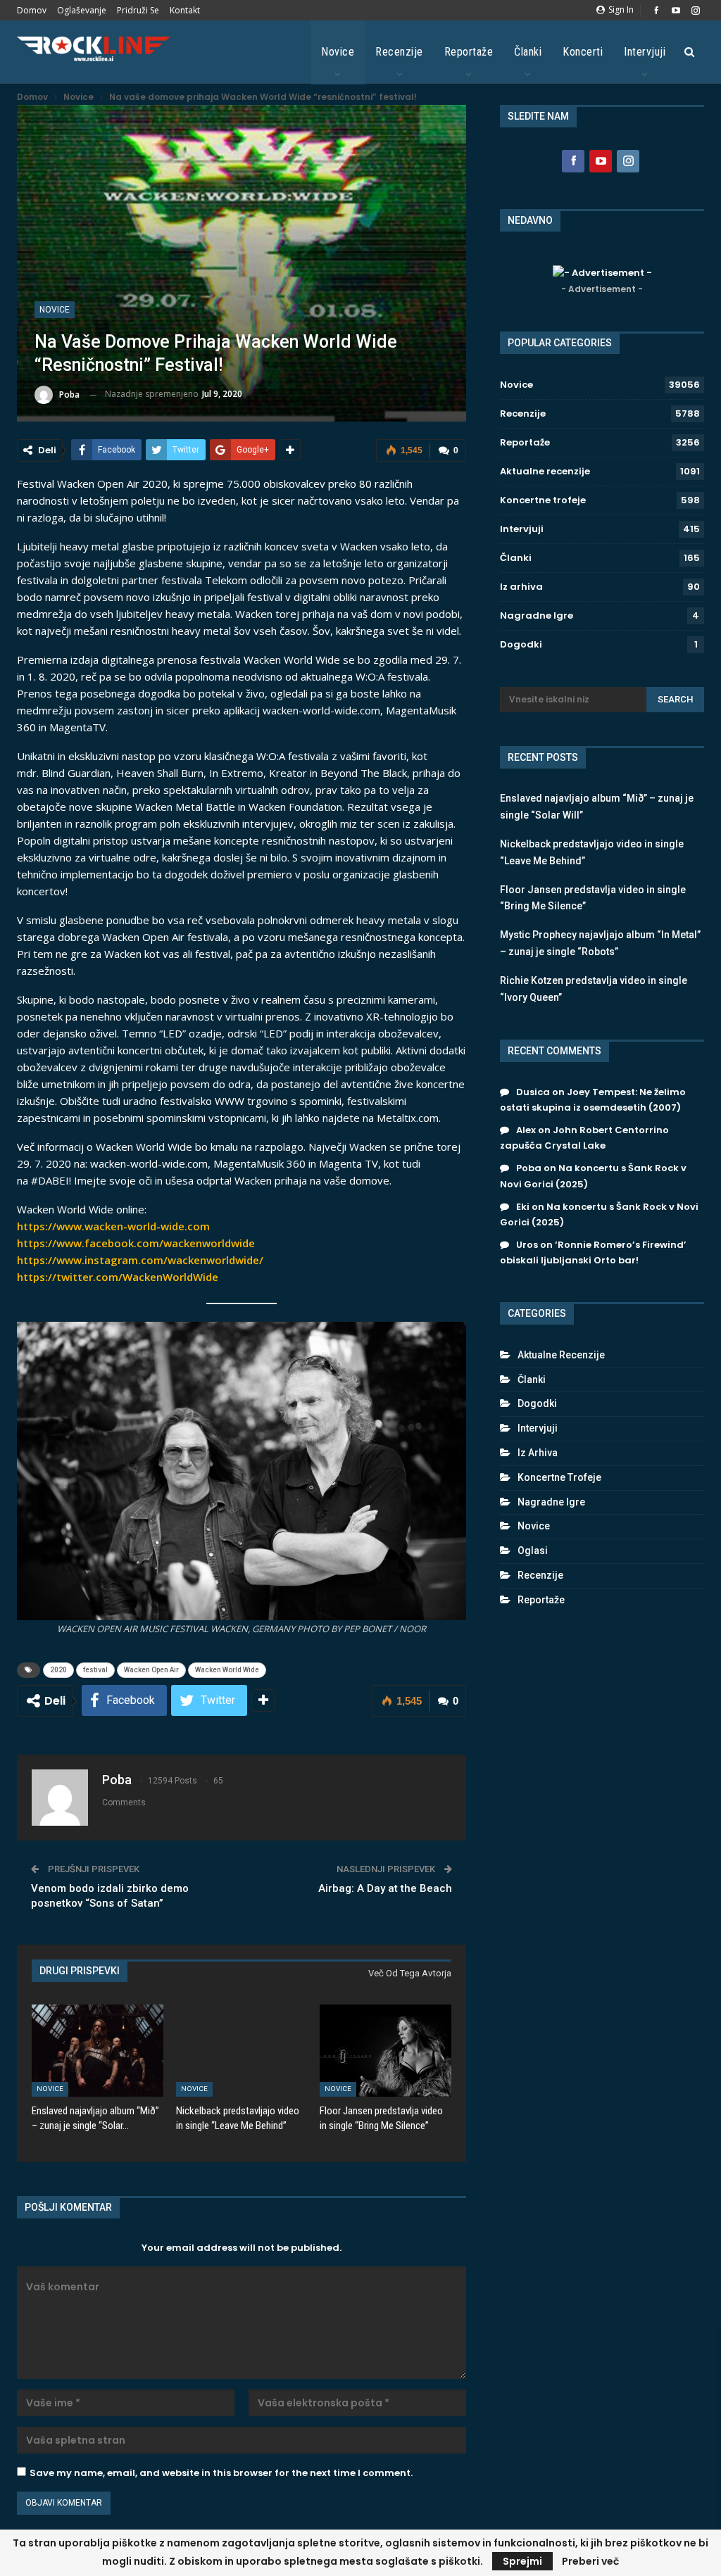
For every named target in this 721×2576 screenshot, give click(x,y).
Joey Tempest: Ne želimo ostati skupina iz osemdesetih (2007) (593, 1100)
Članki (528, 52)
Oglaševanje (82, 10)
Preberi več (590, 2561)
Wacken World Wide (227, 1670)
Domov (32, 10)
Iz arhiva (521, 587)
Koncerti (583, 52)
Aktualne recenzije (545, 471)
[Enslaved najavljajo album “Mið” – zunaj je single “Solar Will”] (98, 2051)
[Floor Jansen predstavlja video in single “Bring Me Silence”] (385, 2051)
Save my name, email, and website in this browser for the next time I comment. (221, 2473)
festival (95, 1670)
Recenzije (399, 52)
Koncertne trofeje (543, 500)
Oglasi (533, 1551)
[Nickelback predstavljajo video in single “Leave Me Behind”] (242, 2051)
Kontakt (185, 10)
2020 (58, 1670)
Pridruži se (138, 10)
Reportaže (469, 52)
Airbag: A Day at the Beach (385, 1888)
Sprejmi (522, 2561)
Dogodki (521, 644)
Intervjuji (645, 52)
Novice (338, 52)
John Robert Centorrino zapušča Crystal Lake (584, 1138)
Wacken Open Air (151, 1670)
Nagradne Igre (537, 615)
